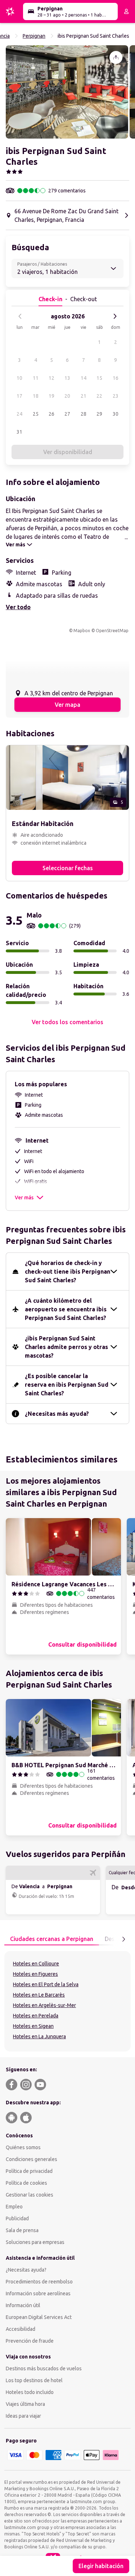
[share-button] (116, 57)
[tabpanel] (67, 2001)
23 (116, 396)
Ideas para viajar (23, 2416)
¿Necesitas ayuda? (26, 2270)
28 (84, 414)
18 (36, 396)
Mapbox (82, 631)
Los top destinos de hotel (34, 2380)
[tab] (52, 1939)
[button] (67, 92)
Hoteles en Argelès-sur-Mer (44, 2005)
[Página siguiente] (123, 1939)
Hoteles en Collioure (36, 1964)
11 (36, 378)
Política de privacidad (29, 2171)
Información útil (23, 2305)
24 (19, 414)
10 (19, 378)
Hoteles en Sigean (33, 2026)
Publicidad (17, 2218)
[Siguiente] (115, 316)
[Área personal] (126, 11)
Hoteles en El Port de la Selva (46, 1984)
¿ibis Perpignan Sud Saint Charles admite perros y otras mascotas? (66, 1347)
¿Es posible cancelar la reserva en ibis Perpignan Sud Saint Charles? (67, 1385)
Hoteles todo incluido (30, 2392)
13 (67, 378)
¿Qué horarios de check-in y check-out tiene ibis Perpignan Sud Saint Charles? (67, 1271)
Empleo (14, 2207)
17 (19, 396)
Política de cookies (26, 2183)
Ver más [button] (24, 1198)
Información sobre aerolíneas (38, 2293)
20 (67, 396)
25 (36, 414)
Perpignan (34, 36)
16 (116, 378)
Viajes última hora (25, 2404)
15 (99, 378)
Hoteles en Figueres (35, 1974)
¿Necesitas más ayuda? (57, 1414)
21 (84, 396)
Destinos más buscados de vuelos (44, 2369)
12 (51, 378)
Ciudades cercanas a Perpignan (52, 1939)
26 (51, 414)
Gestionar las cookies (30, 2195)
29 (99, 414)
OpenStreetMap (112, 631)
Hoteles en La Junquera (39, 2036)
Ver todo (18, 607)
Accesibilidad (21, 2329)
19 (51, 396)
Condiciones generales (31, 2159)
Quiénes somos (23, 2147)
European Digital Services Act (39, 2317)
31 (19, 432)
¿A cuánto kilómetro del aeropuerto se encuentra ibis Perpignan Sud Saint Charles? (66, 1309)
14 (84, 378)
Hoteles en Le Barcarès (39, 1995)
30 (116, 414)
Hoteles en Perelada (36, 2016)
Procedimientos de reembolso (39, 2282)
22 (99, 396)
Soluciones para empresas (35, 2242)
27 (67, 414)
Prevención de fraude (30, 2341)
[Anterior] (20, 316)
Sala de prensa (22, 2230)
